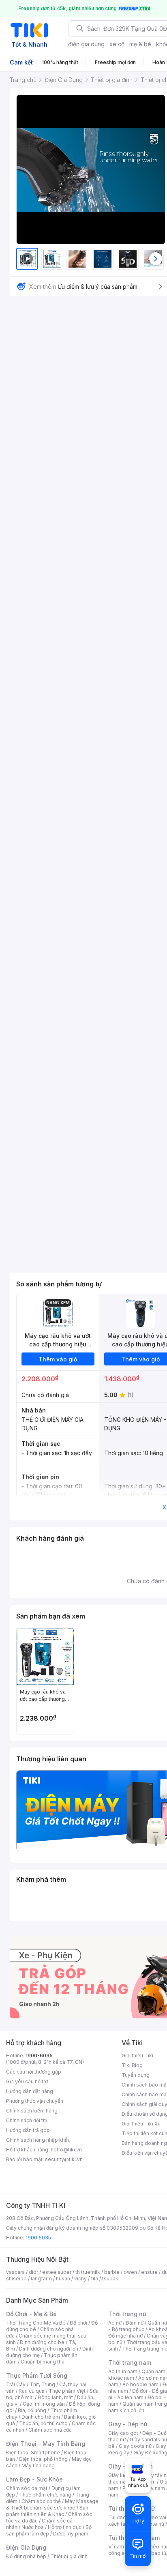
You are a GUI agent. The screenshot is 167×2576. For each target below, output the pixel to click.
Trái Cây (16, 2384)
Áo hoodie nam (140, 2384)
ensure (149, 2272)
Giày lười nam (124, 2475)
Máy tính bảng (38, 2465)
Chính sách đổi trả (27, 2120)
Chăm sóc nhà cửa (50, 2430)
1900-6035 (39, 2055)
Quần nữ (157, 2323)
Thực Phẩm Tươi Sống (37, 2375)
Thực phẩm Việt (67, 2391)
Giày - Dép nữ (128, 2424)
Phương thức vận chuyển (35, 2101)
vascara (15, 2272)
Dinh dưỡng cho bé (42, 2342)
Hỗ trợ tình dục (65, 2527)
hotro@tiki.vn (66, 2150)
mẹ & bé (140, 44)
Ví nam (116, 2547)
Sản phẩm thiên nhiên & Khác (47, 2511)
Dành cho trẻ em (41, 2417)
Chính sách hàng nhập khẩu (38, 2140)
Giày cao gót (123, 2433)
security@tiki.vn (64, 2159)
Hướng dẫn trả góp (28, 2130)
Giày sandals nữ (148, 2440)
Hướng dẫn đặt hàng (30, 2091)
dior (33, 2272)
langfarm (41, 2279)
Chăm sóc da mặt (27, 2488)
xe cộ (117, 44)
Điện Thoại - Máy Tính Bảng (46, 2444)
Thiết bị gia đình (69, 2556)
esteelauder (57, 2272)
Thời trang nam (130, 2362)
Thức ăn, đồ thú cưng (43, 2423)
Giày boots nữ (135, 2446)
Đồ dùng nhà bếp (26, 2556)
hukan (63, 2279)
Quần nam (153, 2371)
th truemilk (88, 2272)
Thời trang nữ (127, 2314)
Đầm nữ (135, 2323)
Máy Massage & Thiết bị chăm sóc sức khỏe (52, 2504)
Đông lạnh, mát (55, 2397)
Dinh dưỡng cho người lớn (49, 2349)
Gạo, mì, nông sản (44, 2404)
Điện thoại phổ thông (43, 2459)
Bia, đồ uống (32, 2410)
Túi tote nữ (152, 2524)
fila (94, 2279)
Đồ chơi (78, 2323)
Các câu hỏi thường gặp (34, 2072)
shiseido (16, 2279)
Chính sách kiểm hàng (32, 2111)
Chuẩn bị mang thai (43, 2362)
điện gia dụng (86, 44)
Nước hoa (33, 2527)
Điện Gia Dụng (26, 2547)
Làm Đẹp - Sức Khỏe (34, 2479)
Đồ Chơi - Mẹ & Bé (31, 2314)
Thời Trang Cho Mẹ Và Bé (36, 2323)
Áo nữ (115, 2323)
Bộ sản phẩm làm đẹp (49, 2530)
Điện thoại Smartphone (33, 2453)
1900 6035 (38, 2238)
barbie (112, 2272)
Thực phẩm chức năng (45, 2495)
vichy (80, 2279)
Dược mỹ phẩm (71, 2534)
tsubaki (111, 2279)
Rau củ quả (32, 2391)
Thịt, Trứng (42, 2384)
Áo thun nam (123, 2371)
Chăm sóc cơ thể (41, 2501)
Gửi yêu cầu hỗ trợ (27, 2081)
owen (130, 2272)
